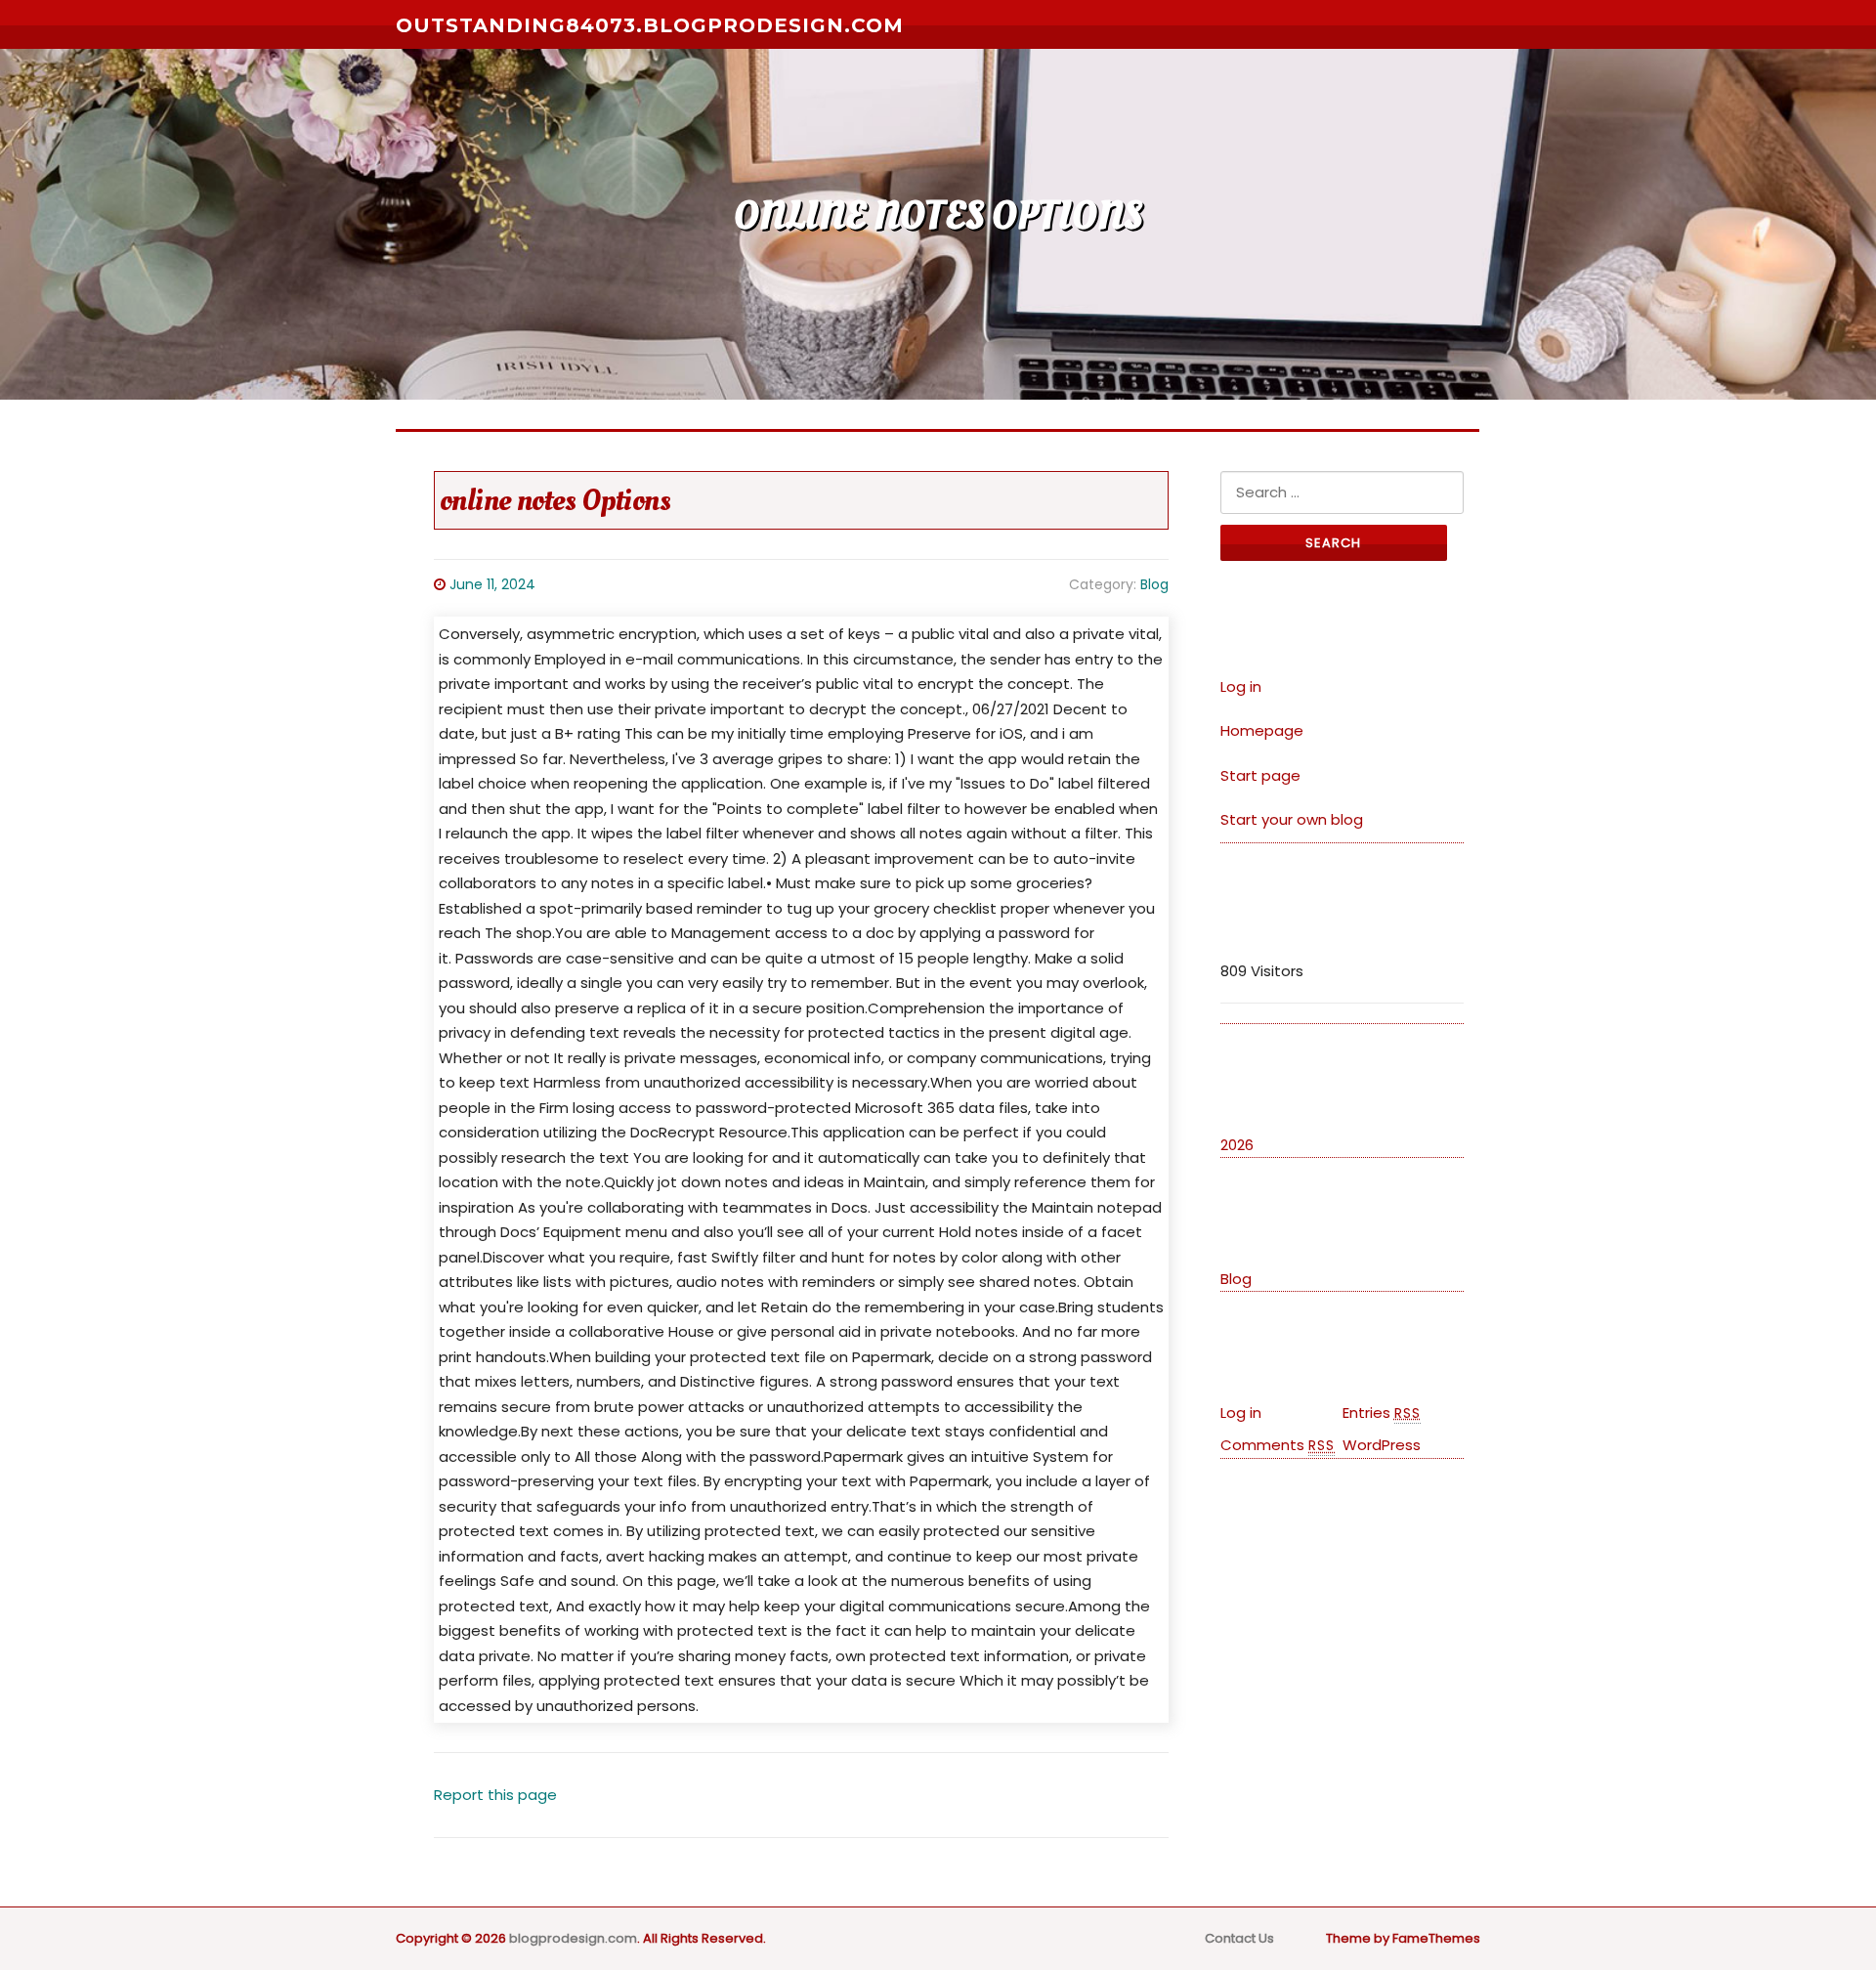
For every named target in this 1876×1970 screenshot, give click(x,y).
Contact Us (1239, 1938)
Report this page (495, 1795)
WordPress (1382, 1445)
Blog (1154, 584)
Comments (1278, 1445)
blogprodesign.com (573, 1938)
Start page (1260, 775)
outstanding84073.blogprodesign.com (650, 25)
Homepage (1262, 730)
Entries (1382, 1413)
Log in (1241, 686)
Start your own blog (1292, 819)
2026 (1237, 1145)
